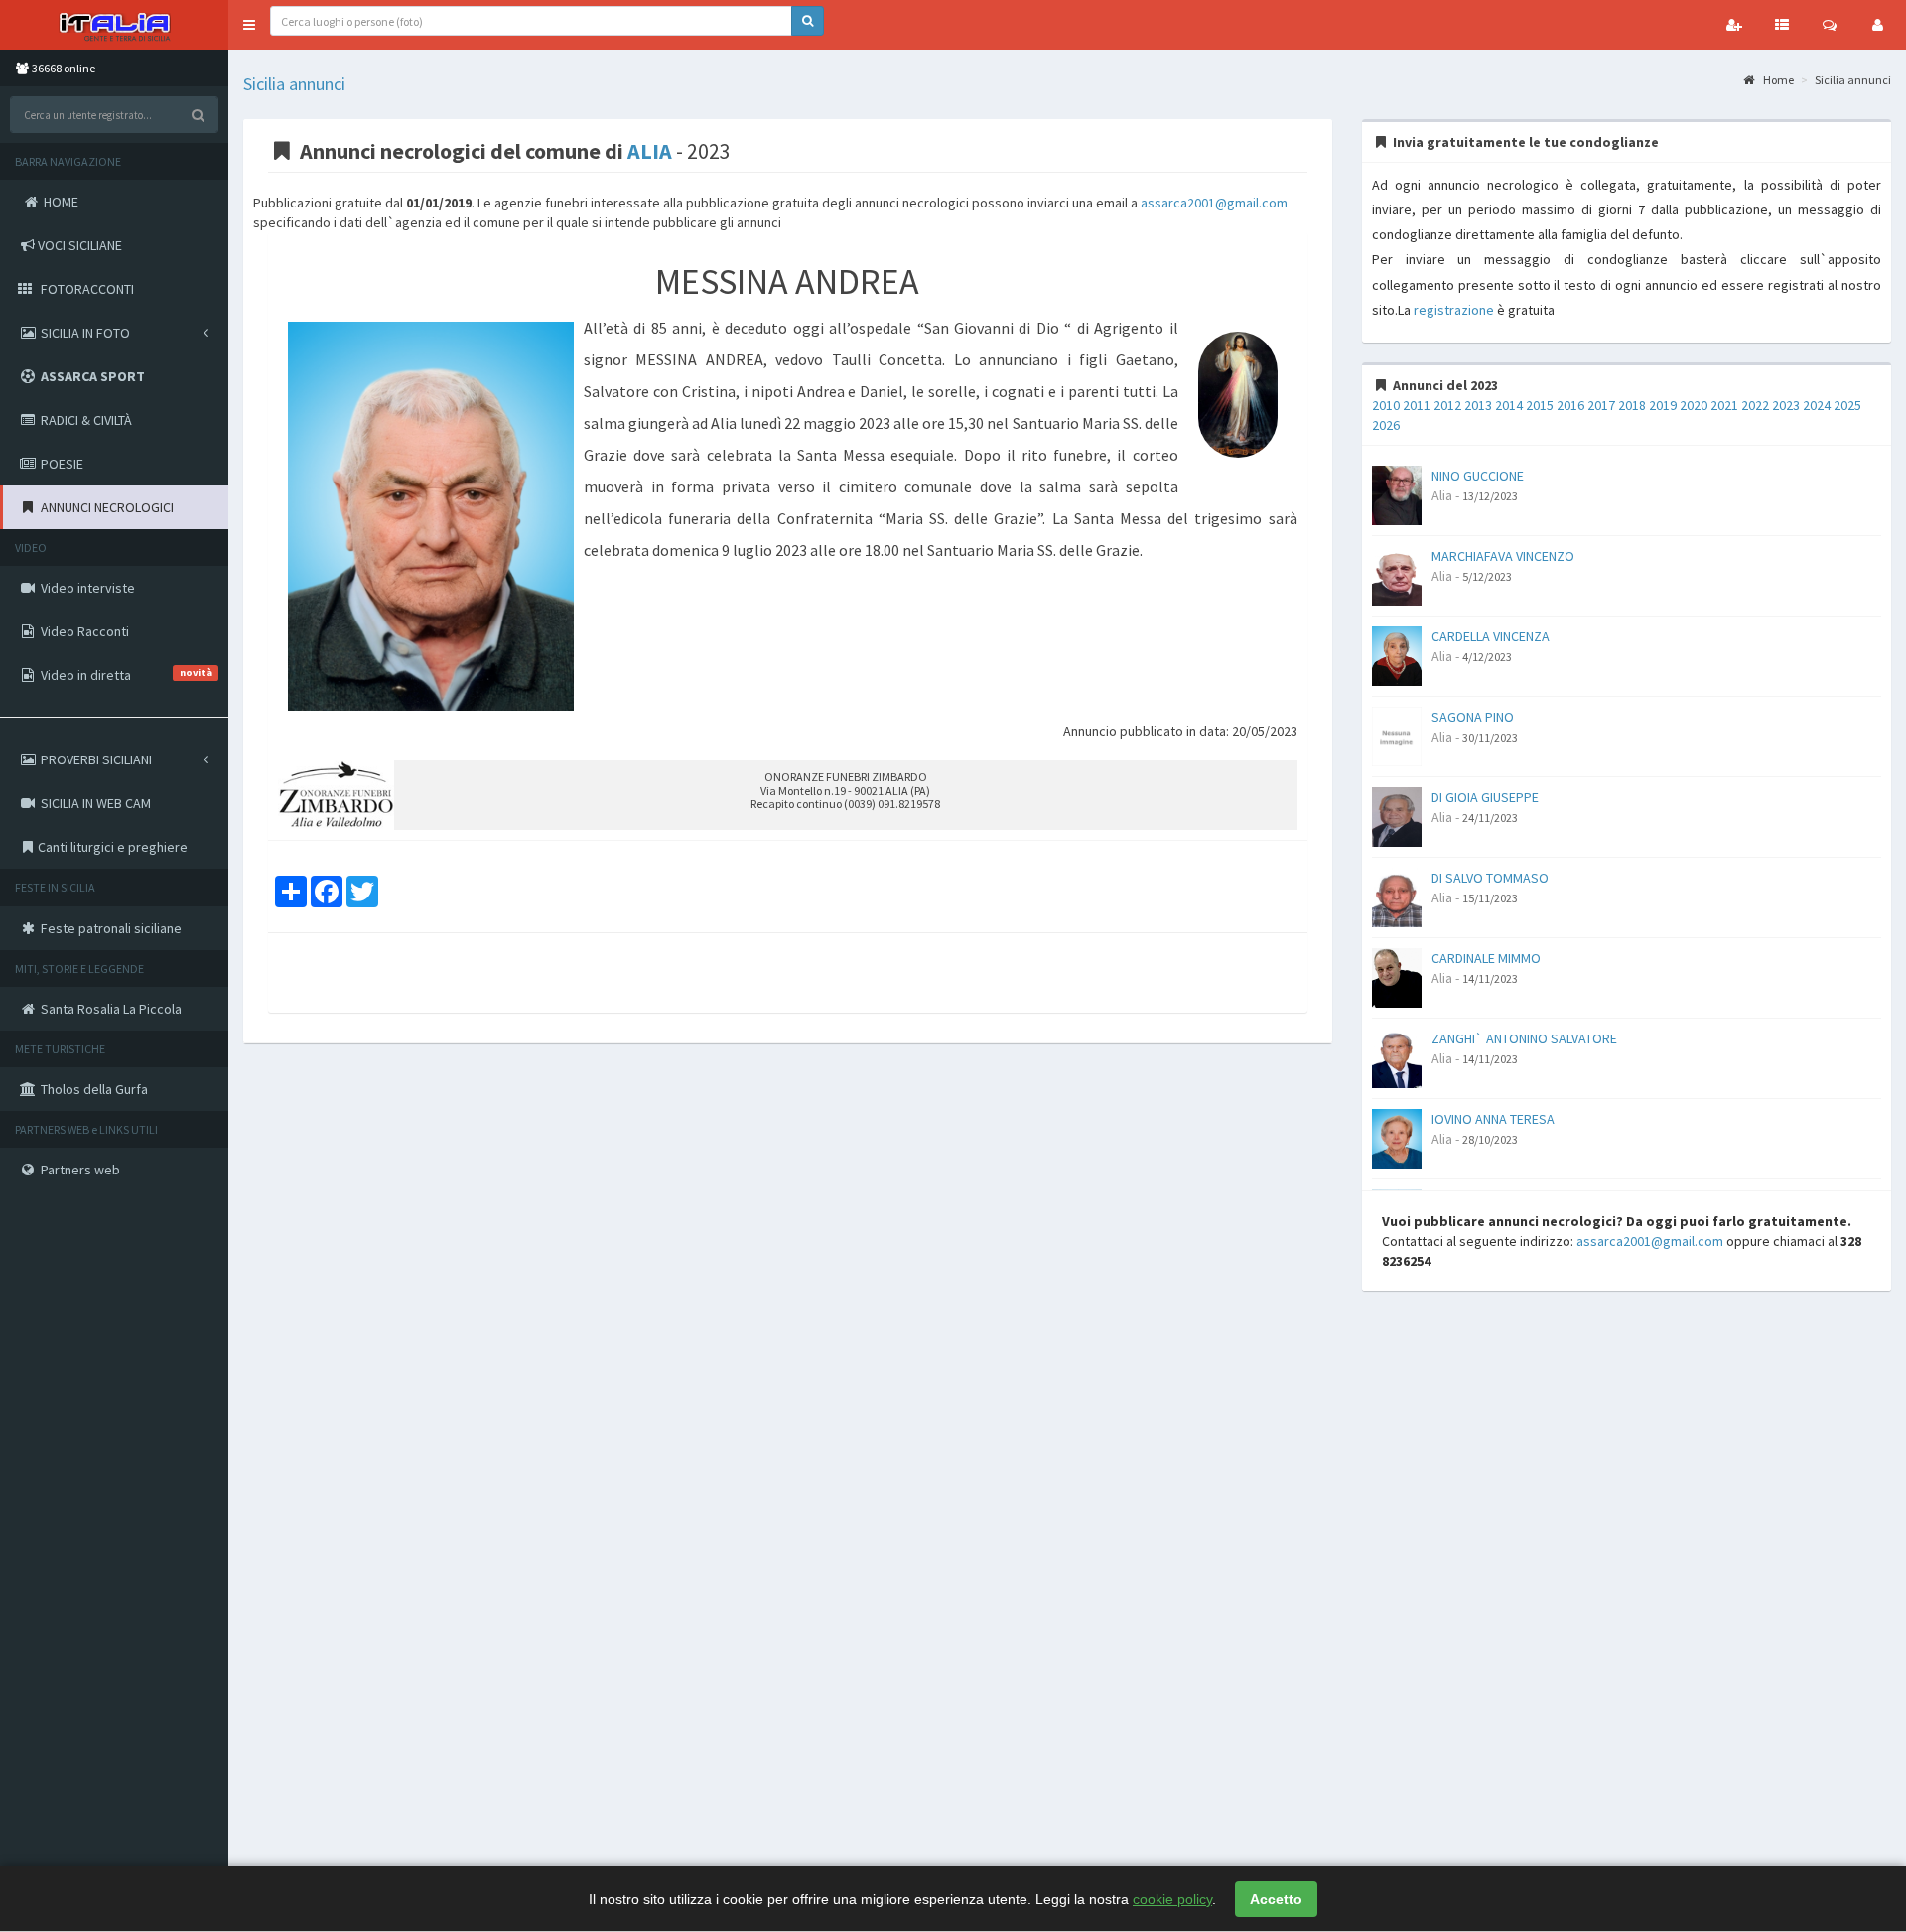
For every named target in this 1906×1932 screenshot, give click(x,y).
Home (1777, 80)
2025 (1847, 405)
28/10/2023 (1490, 1139)
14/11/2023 (1490, 978)
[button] (249, 25)
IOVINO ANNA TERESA (1493, 1119)
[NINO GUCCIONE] (1397, 493)
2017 (1601, 405)
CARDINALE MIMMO (1486, 958)
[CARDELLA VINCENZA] (1397, 654)
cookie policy (1172, 1899)
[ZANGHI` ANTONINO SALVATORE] (1397, 1056)
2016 (1570, 405)
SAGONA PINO (1473, 717)
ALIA (650, 151)
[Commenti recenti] (1830, 25)
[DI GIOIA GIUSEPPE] (1397, 815)
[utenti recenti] (1734, 25)
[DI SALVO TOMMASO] (1397, 896)
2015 (1540, 405)
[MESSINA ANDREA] (431, 517)
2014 (1509, 405)
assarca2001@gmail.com (1214, 203)
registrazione (1454, 310)
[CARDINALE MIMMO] (1397, 976)
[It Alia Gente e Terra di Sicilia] (114, 25)
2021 (1724, 405)
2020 (1694, 405)
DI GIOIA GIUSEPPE (1485, 797)
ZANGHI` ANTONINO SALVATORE (1524, 1038)
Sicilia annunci (294, 84)
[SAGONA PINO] (1397, 735)
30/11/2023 (1490, 737)
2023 (1786, 405)
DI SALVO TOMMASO (1490, 878)
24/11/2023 (1490, 818)
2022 (1755, 405)
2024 (1817, 405)
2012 (1447, 405)
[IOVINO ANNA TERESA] (1397, 1137)
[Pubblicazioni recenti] (1782, 25)
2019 (1663, 405)
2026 (1386, 425)
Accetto (1276, 1899)
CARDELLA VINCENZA (1491, 636)
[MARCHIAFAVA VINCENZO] (1397, 574)
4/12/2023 (1487, 657)
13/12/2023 (1490, 496)
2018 (1632, 405)
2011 (1417, 405)
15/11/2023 (1490, 898)
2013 (1478, 405)
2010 (1386, 405)
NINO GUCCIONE (1478, 476)
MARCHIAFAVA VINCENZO (1503, 556)
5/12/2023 (1487, 576)
